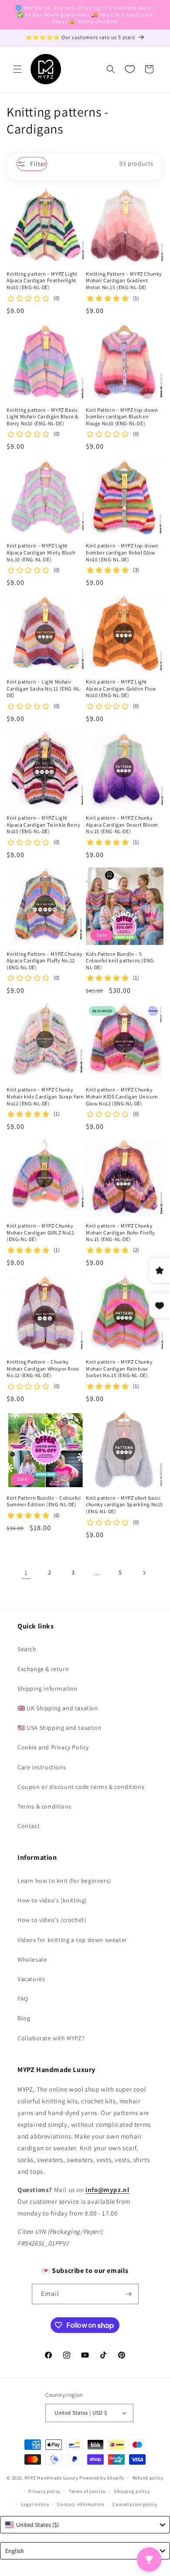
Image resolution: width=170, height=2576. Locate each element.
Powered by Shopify (102, 2478)
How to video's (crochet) (52, 1920)
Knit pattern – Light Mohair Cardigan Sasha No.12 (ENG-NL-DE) (44, 688)
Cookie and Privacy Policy (53, 1747)
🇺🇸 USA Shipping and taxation (59, 1728)
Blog (24, 2018)
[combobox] (85, 2525)
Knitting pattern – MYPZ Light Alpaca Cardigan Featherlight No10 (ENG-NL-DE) (42, 280)
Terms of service (87, 2491)
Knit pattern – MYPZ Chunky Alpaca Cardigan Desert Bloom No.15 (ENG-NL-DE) (122, 824)
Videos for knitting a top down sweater (72, 1940)
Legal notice (35, 2504)
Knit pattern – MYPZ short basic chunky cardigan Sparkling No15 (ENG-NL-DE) (124, 1505)
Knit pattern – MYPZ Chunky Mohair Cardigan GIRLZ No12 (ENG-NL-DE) (41, 1232)
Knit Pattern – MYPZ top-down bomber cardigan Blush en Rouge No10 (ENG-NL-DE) (122, 417)
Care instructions (42, 1767)
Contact (29, 1826)
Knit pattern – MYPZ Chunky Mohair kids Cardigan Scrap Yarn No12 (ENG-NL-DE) (45, 1096)
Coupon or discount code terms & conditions (81, 1787)
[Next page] (144, 1573)
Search (27, 1649)
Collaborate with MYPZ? (51, 2038)
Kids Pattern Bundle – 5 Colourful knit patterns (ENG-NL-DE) (121, 961)
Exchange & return (43, 1669)
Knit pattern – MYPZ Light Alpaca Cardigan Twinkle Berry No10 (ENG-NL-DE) (43, 824)
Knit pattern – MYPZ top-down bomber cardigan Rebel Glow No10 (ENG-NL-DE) (122, 552)
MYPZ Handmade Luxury (51, 2478)
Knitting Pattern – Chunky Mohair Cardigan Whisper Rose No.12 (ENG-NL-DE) (43, 1368)
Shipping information (48, 1688)
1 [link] (26, 1573)
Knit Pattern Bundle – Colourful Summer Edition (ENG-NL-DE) (44, 1501)
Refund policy (148, 2478)
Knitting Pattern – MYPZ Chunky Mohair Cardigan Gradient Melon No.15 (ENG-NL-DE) (124, 280)
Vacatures (31, 1979)
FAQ (23, 1999)
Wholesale (32, 1959)
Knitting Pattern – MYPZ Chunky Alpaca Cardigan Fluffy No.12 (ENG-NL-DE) (45, 961)
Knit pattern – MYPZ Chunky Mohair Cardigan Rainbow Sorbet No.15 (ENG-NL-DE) (119, 1368)
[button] (17, 69)
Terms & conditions (44, 1806)
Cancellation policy (135, 2504)
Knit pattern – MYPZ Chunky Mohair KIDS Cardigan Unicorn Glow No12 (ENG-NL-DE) (122, 1096)
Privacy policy (44, 2491)
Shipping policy (132, 2491)
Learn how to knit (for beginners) (64, 1881)
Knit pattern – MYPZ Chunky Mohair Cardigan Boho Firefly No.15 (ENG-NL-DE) (121, 1232)
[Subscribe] (129, 2294)
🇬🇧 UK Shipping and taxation (58, 1708)
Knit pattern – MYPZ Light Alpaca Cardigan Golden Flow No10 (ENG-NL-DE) (121, 688)
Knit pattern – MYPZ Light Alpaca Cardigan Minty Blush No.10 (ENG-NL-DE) (41, 552)
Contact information (81, 2504)
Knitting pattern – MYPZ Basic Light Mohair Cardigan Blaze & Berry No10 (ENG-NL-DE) (42, 417)
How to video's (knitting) (52, 1900)
